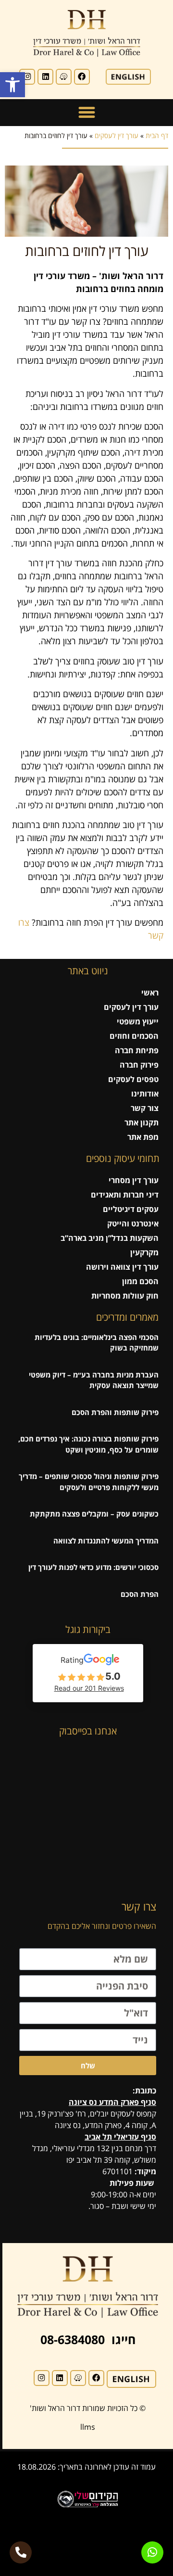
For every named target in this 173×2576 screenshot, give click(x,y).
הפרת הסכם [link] (140, 1594)
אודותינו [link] (145, 1094)
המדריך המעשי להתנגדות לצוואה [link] (106, 1541)
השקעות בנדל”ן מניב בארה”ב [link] (110, 1238)
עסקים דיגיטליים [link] (131, 1209)
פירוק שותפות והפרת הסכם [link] (115, 1412)
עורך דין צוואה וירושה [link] (122, 1267)
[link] (12, 85)
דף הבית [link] (157, 135)
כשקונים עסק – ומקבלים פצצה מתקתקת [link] (94, 1514)
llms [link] (88, 2427)
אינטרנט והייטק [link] (133, 1224)
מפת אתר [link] (143, 1137)
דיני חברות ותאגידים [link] (125, 1195)
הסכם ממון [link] (140, 1281)
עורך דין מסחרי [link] (134, 1180)
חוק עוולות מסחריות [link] (125, 1296)
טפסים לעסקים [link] (133, 1079)
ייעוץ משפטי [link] (138, 1021)
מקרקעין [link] (144, 1252)
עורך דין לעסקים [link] (117, 135)
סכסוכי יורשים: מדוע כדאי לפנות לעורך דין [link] (93, 1567)
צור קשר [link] (145, 1108)
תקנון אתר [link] (142, 1122)
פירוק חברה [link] (139, 1065)
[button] (86, 113)
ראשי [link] (150, 993)
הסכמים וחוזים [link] (134, 1036)
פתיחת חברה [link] (137, 1050)
